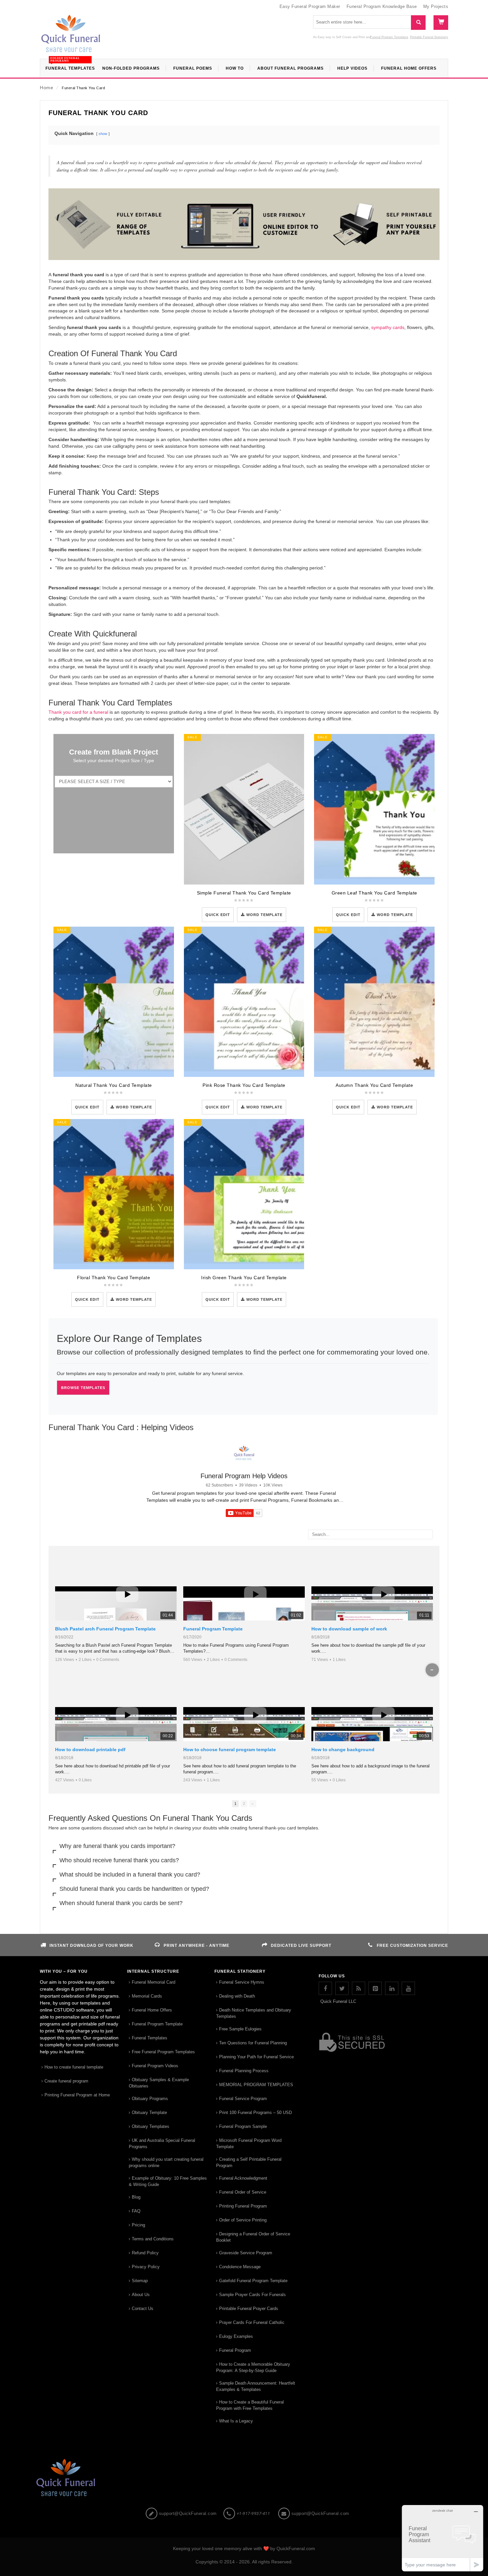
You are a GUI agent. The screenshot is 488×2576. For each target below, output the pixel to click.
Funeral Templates (150, 2038)
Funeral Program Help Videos (244, 1476)
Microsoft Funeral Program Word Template (249, 2144)
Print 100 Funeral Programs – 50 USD (255, 2113)
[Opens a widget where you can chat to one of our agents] (443, 2538)
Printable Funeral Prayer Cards (249, 2309)
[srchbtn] (418, 23)
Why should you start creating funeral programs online (166, 2162)
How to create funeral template (74, 2067)
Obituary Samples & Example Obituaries (159, 2083)
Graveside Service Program (246, 2253)
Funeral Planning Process (244, 2071)
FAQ (136, 2211)
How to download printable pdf (90, 1750)
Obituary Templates (151, 2126)
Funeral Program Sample (243, 2126)
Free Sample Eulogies (240, 2029)
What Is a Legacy (236, 2421)
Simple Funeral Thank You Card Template (244, 893)
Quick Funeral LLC (338, 2001)
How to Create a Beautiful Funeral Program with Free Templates (250, 2405)
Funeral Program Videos (155, 2066)
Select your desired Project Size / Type (114, 760)
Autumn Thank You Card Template (374, 1085)
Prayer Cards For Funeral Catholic (252, 2322)
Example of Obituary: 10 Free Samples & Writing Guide (168, 2181)
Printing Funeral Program (243, 2206)
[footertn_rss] (359, 1988)
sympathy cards (387, 327)
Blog (136, 2197)
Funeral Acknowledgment (243, 2178)
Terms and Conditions (153, 2239)
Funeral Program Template (213, 1629)
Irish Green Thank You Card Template (244, 1278)
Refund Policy (145, 2253)
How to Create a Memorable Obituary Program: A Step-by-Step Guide (253, 2367)
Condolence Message (240, 2267)
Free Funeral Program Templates (163, 2052)
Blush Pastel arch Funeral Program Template (105, 1629)
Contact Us (143, 2309)
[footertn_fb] (325, 1988)
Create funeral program (66, 2081)
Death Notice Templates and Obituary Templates (254, 2013)
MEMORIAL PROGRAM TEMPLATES (256, 2085)
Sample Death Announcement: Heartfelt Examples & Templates (256, 2386)
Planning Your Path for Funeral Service (256, 2057)
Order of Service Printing (243, 2220)
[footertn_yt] (408, 1988)
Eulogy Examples (236, 2336)
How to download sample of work (349, 1629)
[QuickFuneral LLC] (71, 37)
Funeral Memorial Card (154, 1982)
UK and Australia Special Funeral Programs (162, 2144)
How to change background (343, 1750)
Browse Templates (83, 1388)
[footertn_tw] (342, 1988)
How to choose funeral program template (230, 1750)
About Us (141, 2295)
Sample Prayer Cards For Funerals (252, 2295)
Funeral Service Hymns (242, 1982)
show (103, 134)
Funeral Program (235, 2350)
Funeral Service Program (243, 2099)
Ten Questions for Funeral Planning (253, 2043)
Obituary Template (149, 2113)
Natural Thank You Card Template (114, 1085)
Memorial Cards (147, 1996)
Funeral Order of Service (243, 2192)
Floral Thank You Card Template (114, 1278)
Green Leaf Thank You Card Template (374, 893)
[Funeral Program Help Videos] (244, 1453)
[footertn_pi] (375, 1988)
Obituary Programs (150, 2099)
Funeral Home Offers (152, 2010)
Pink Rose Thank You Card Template (244, 1085)
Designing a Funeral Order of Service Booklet (253, 2237)
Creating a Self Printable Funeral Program (249, 2162)
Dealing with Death (237, 1996)
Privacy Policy (146, 2267)
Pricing (138, 2225)
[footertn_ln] (392, 1988)
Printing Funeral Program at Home (77, 2095)
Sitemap (140, 2281)
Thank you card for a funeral (78, 712)
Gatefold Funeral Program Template (253, 2281)
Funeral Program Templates (389, 37)
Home (46, 88)
